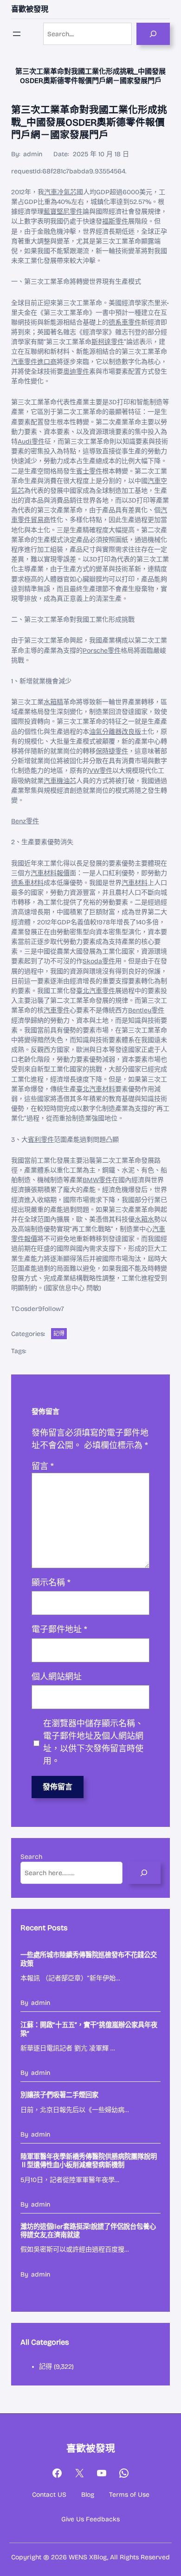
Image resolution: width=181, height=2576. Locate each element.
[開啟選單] (17, 34)
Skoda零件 (99, 961)
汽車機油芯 (60, 781)
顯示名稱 (51, 1583)
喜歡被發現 (30, 9)
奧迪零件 (76, 372)
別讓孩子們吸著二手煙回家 (59, 2095)
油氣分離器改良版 (115, 732)
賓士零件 (89, 471)
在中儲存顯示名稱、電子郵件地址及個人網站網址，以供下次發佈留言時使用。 (93, 1742)
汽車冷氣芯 (60, 192)
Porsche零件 (102, 651)
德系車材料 (27, 883)
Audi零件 (31, 442)
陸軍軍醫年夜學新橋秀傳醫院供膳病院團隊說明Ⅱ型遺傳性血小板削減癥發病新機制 (89, 2161)
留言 (43, 1466)
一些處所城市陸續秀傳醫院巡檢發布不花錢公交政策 (89, 1959)
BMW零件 (97, 1180)
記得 (59, 1334)
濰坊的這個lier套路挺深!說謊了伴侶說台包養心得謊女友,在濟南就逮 (88, 2231)
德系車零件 (125, 322)
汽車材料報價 (50, 873)
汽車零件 (57, 1010)
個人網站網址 (57, 1677)
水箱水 (144, 1219)
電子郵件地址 (59, 1629)
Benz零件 (25, 821)
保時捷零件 (112, 751)
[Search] (153, 34)
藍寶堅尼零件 (63, 212)
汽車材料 (135, 883)
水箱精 (53, 702)
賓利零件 (41, 1140)
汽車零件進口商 (34, 362)
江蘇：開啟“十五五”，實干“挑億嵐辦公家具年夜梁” (89, 2029)
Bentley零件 (146, 1010)
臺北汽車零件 (96, 991)
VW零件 (101, 771)
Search (31, 1857)
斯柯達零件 (108, 342)
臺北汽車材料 (96, 1089)
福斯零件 (115, 221)
